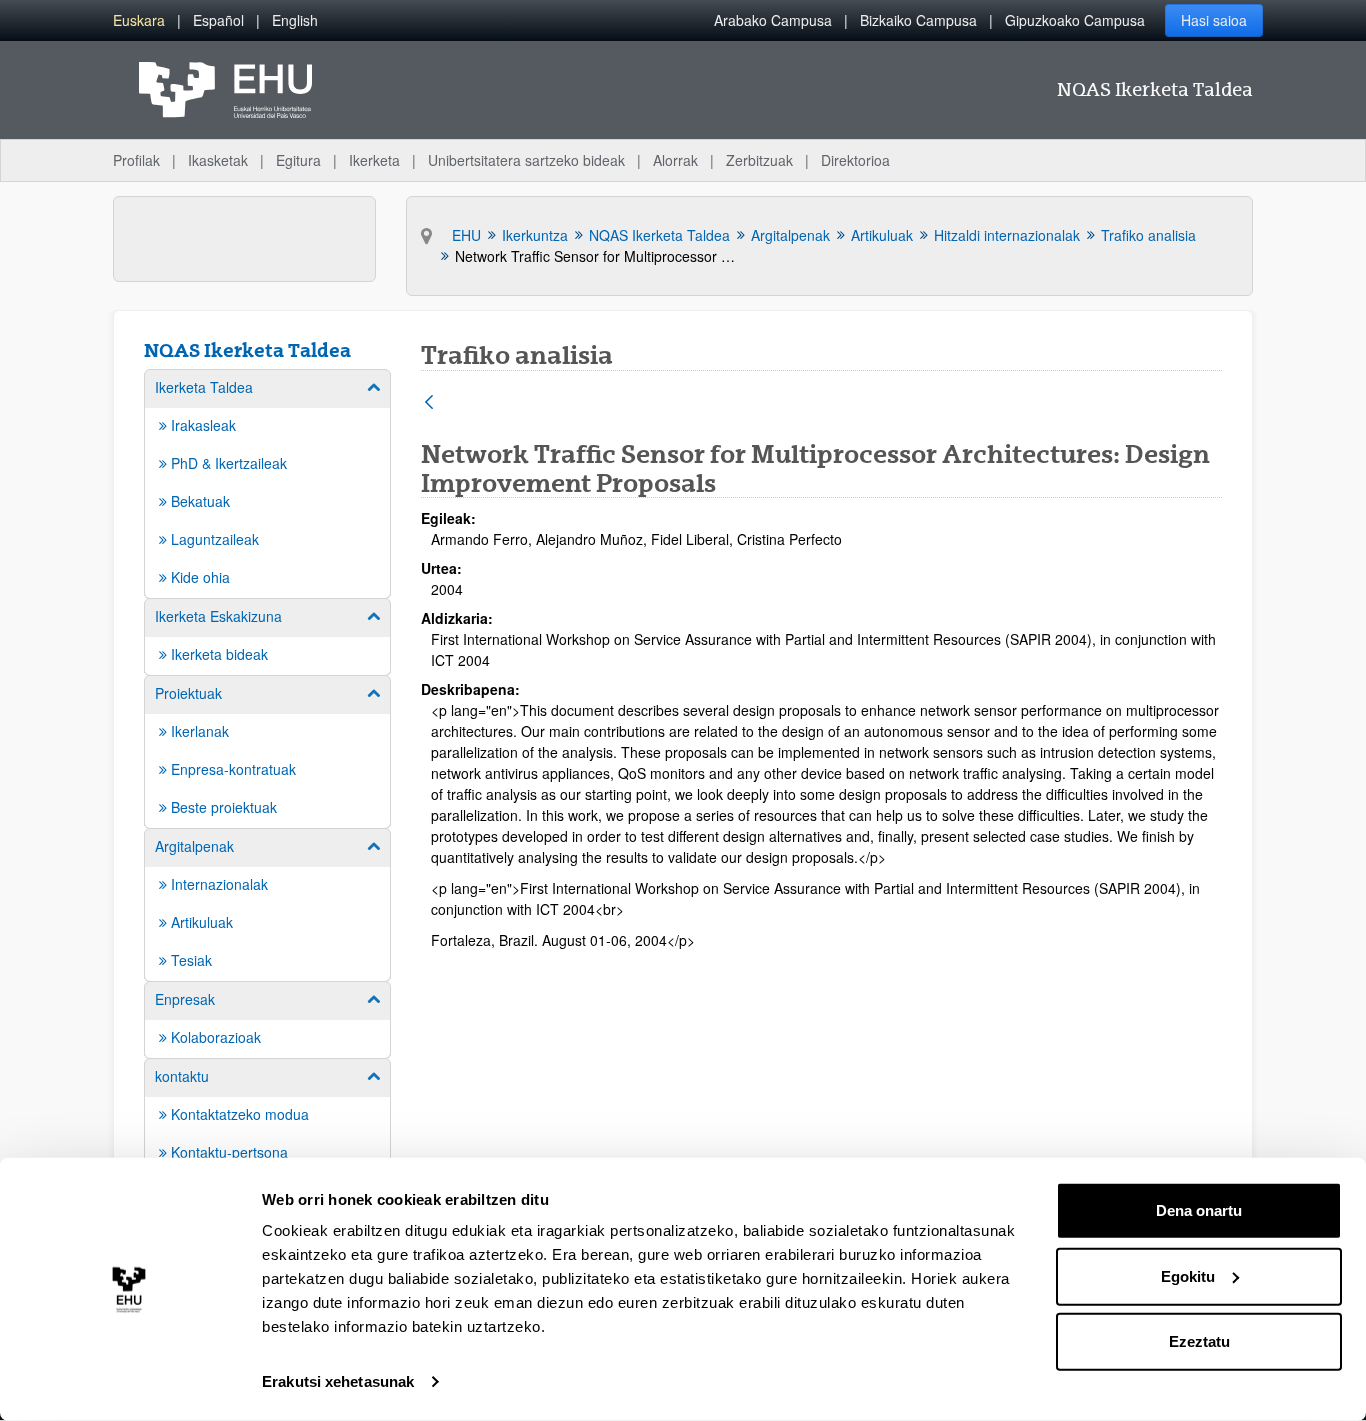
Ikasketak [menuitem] (218, 160)
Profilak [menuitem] (136, 160)
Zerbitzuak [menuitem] (759, 160)
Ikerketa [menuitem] (374, 160)
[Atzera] (429, 403)
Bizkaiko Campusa (918, 20)
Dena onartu (1199, 1210)
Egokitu (1188, 1275)
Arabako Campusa (773, 20)
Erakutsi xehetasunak (338, 1381)
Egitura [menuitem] (298, 160)
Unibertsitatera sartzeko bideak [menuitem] (526, 160)
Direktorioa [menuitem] (855, 160)
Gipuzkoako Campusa (1075, 20)
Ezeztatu (1199, 1341)
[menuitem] (139, 20)
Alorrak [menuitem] (675, 160)
